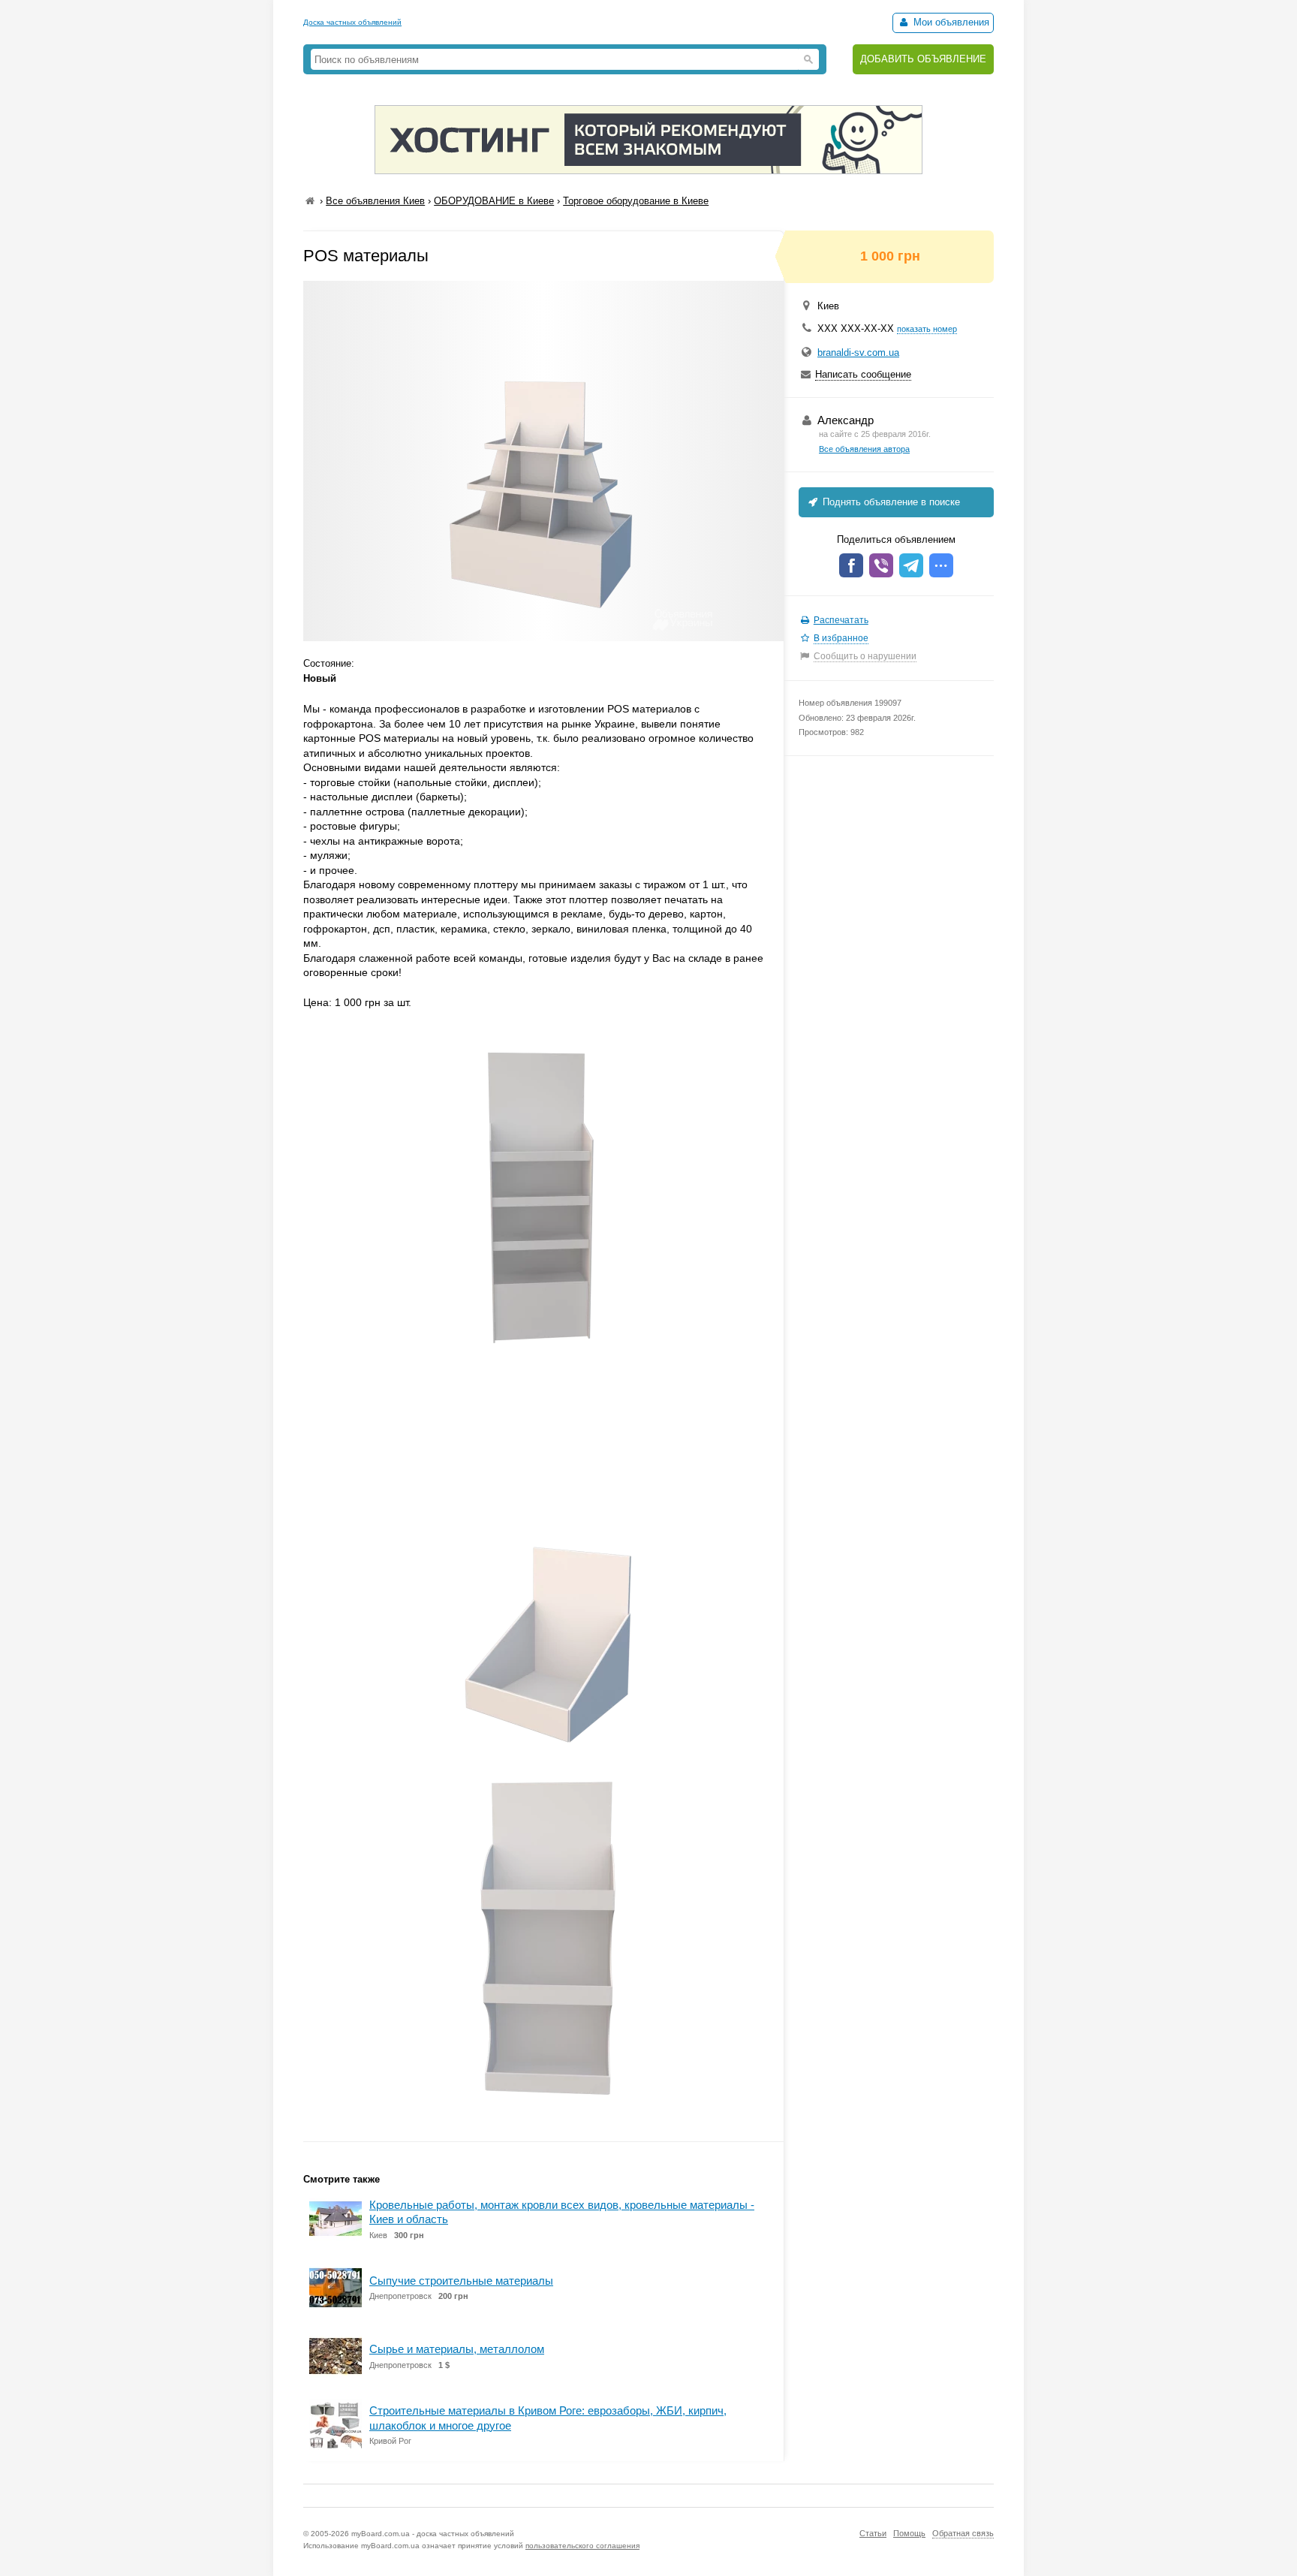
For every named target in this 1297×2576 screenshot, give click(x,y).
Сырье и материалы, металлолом (457, 2349)
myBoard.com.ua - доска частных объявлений (433, 2534)
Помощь (909, 2533)
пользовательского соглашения (582, 2546)
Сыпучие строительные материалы (461, 2281)
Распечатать (841, 620)
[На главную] (310, 201)
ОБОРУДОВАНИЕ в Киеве (494, 201)
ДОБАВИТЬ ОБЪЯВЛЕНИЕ (923, 59)
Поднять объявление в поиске (890, 502)
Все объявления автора (864, 449)
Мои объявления (950, 22)
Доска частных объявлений (352, 22)
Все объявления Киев (375, 201)
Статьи (873, 2533)
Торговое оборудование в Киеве (636, 201)
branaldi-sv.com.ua (858, 353)
